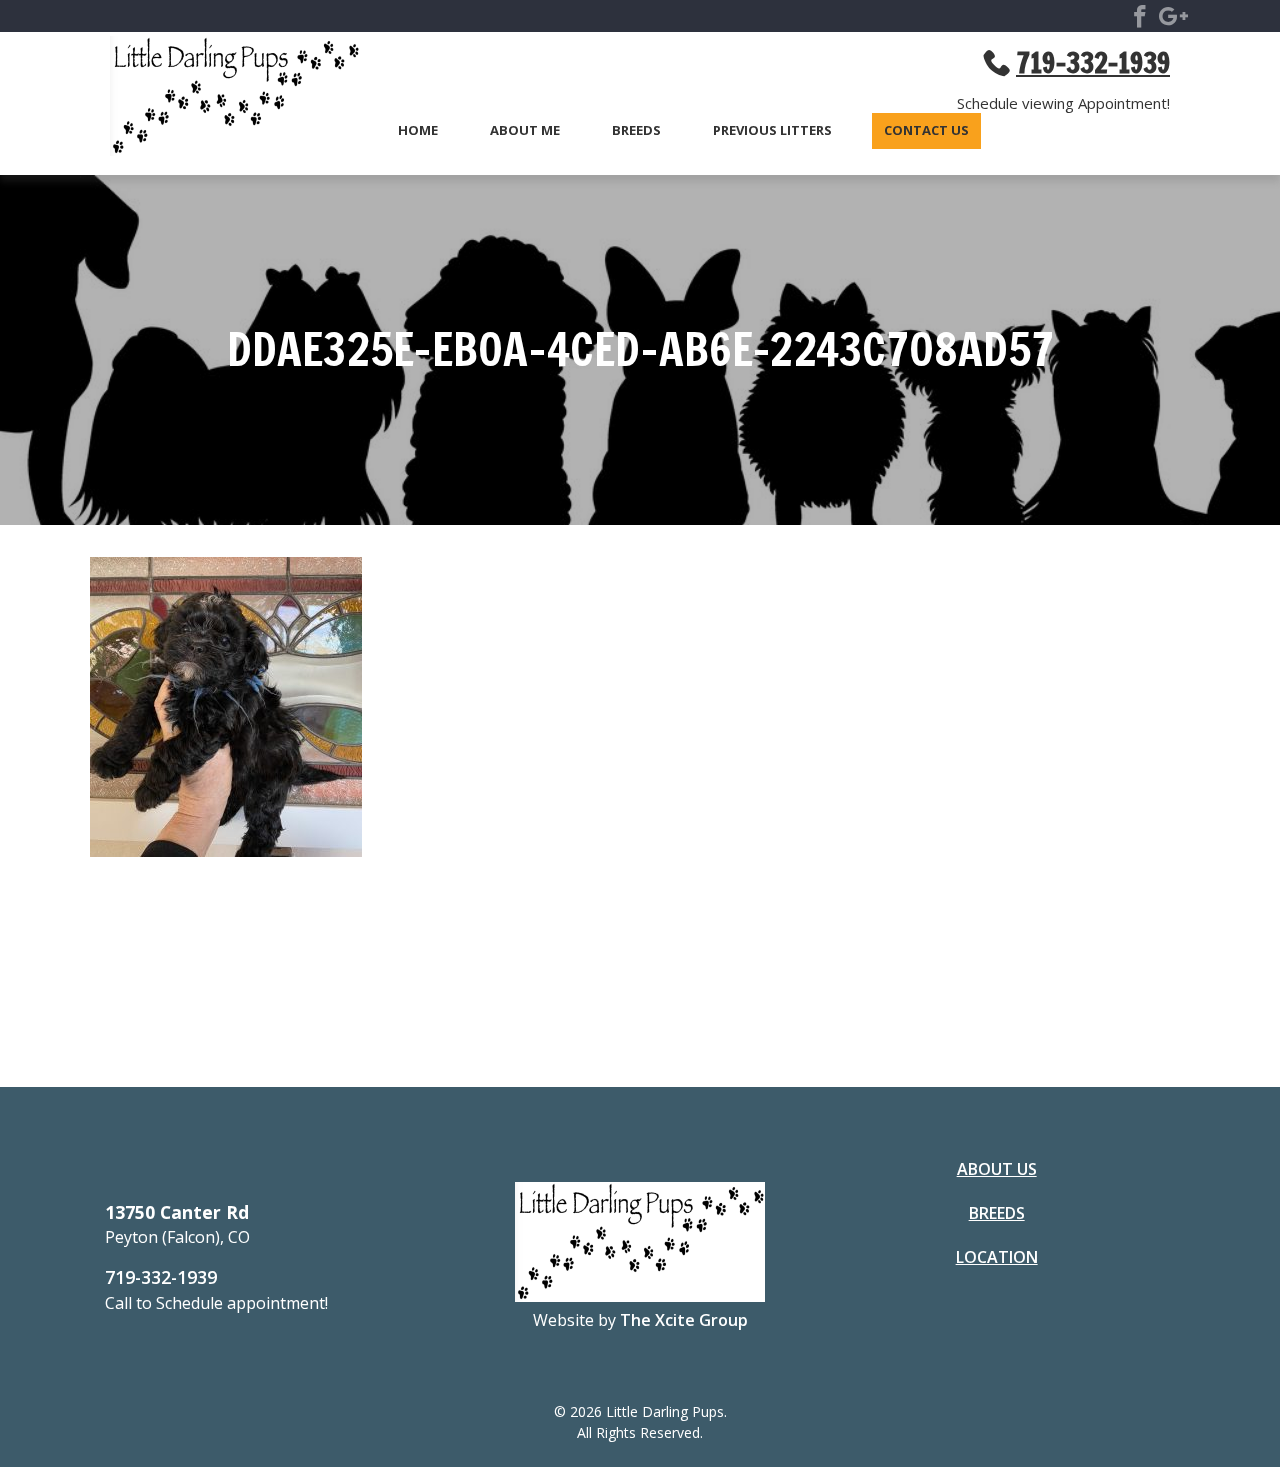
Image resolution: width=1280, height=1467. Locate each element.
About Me (525, 131)
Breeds (636, 131)
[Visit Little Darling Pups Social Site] (1140, 20)
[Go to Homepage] (225, 99)
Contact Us (926, 131)
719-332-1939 (161, 1277)
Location (997, 1257)
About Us (997, 1169)
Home (418, 131)
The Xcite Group (684, 1320)
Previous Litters (772, 131)
